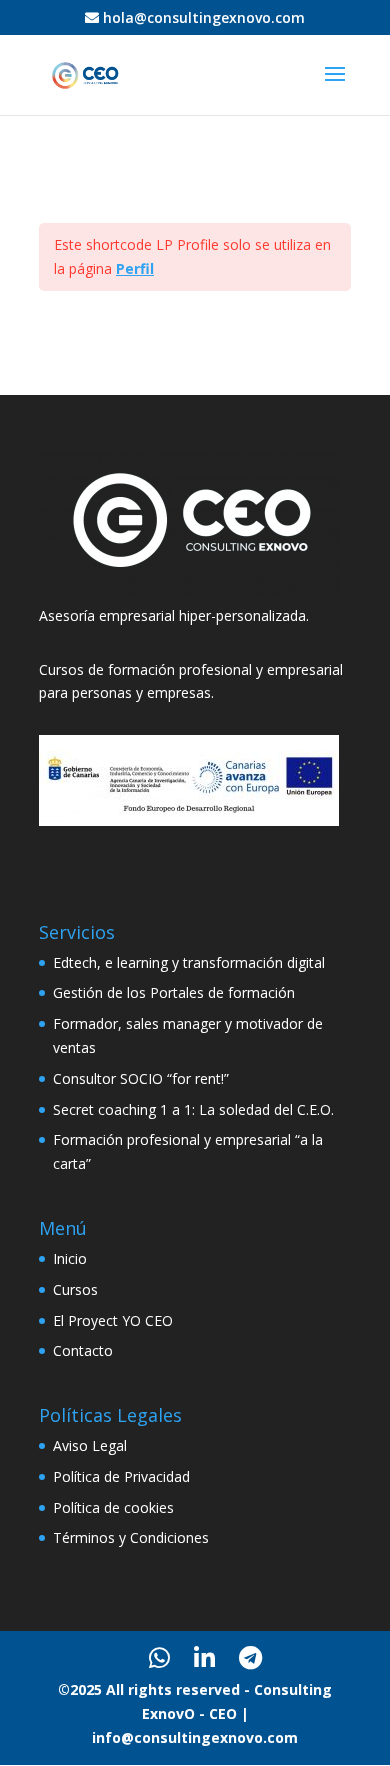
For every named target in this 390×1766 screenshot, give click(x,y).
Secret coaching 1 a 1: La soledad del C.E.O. (193, 1109)
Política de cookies (113, 1507)
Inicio (70, 1258)
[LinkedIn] (204, 1658)
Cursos (75, 1289)
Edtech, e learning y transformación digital (189, 962)
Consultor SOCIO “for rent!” (141, 1078)
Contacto (83, 1350)
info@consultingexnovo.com (195, 1737)
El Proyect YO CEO (113, 1320)
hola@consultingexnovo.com (204, 17)
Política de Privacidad (121, 1476)
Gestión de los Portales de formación (174, 992)
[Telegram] (250, 1658)
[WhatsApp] (159, 1658)
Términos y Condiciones (131, 1537)
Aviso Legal (90, 1445)
